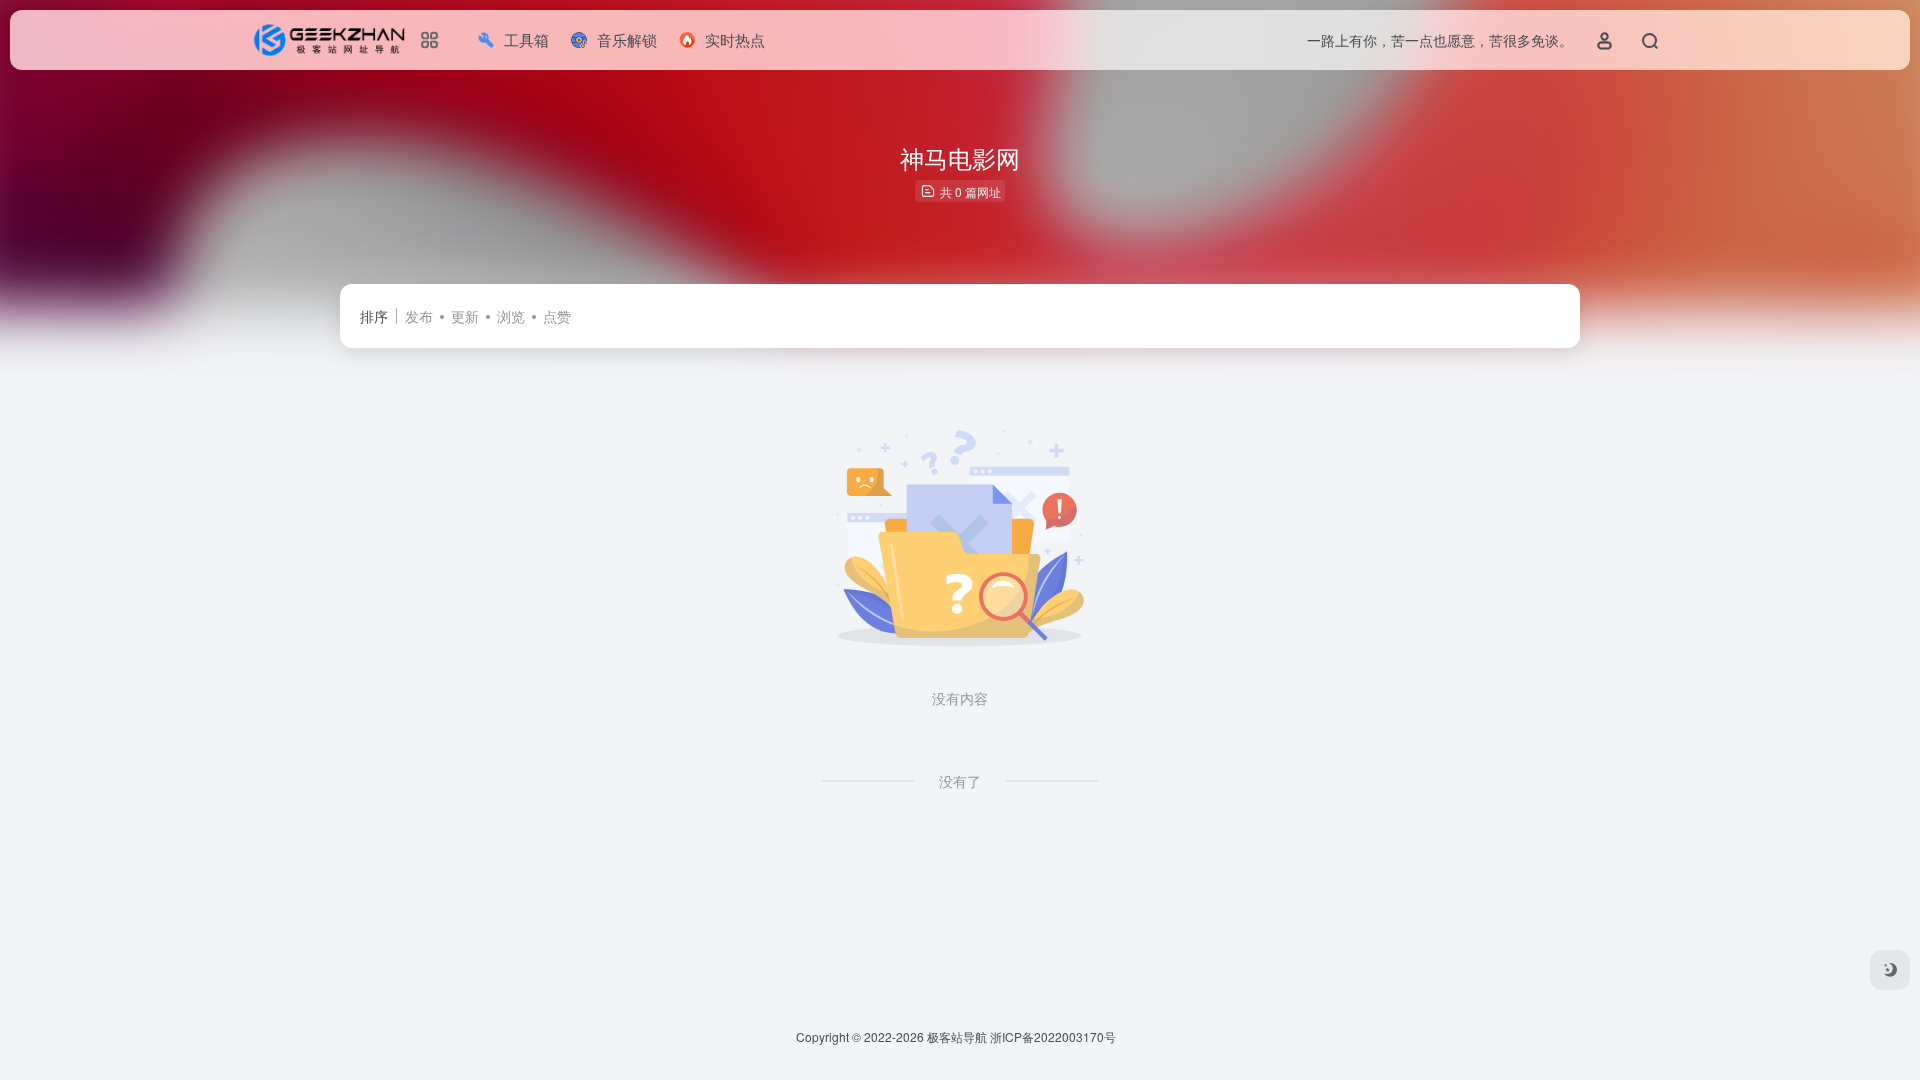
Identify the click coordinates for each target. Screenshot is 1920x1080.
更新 (465, 316)
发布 (419, 316)
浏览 (511, 316)
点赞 (557, 316)
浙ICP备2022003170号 (1053, 1036)
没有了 (960, 781)
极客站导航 (957, 1036)
